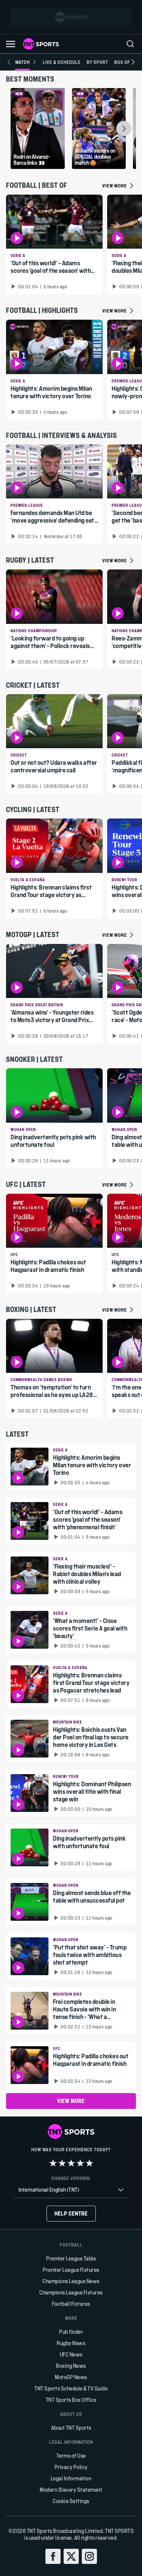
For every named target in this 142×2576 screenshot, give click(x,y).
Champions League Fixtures (71, 2292)
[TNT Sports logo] (41, 44)
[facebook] (53, 2556)
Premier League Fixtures (71, 2270)
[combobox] (71, 2190)
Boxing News (71, 2366)
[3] (71, 2163)
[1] (53, 2163)
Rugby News (71, 2343)
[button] (11, 44)
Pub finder (71, 2332)
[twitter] (71, 2556)
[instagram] (89, 2556)
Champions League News (71, 2281)
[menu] (130, 44)
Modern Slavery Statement (71, 2490)
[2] (62, 2163)
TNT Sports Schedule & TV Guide (71, 2388)
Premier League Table (71, 2258)
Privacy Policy (71, 2467)
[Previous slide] (9, 62)
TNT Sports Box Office (71, 2400)
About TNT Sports (71, 2428)
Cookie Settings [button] (71, 2501)
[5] (89, 2163)
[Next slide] (133, 62)
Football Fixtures (71, 2304)
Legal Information (71, 2478)
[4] (80, 2163)
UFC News (71, 2354)
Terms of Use (71, 2456)
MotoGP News (71, 2377)
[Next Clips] (124, 128)
